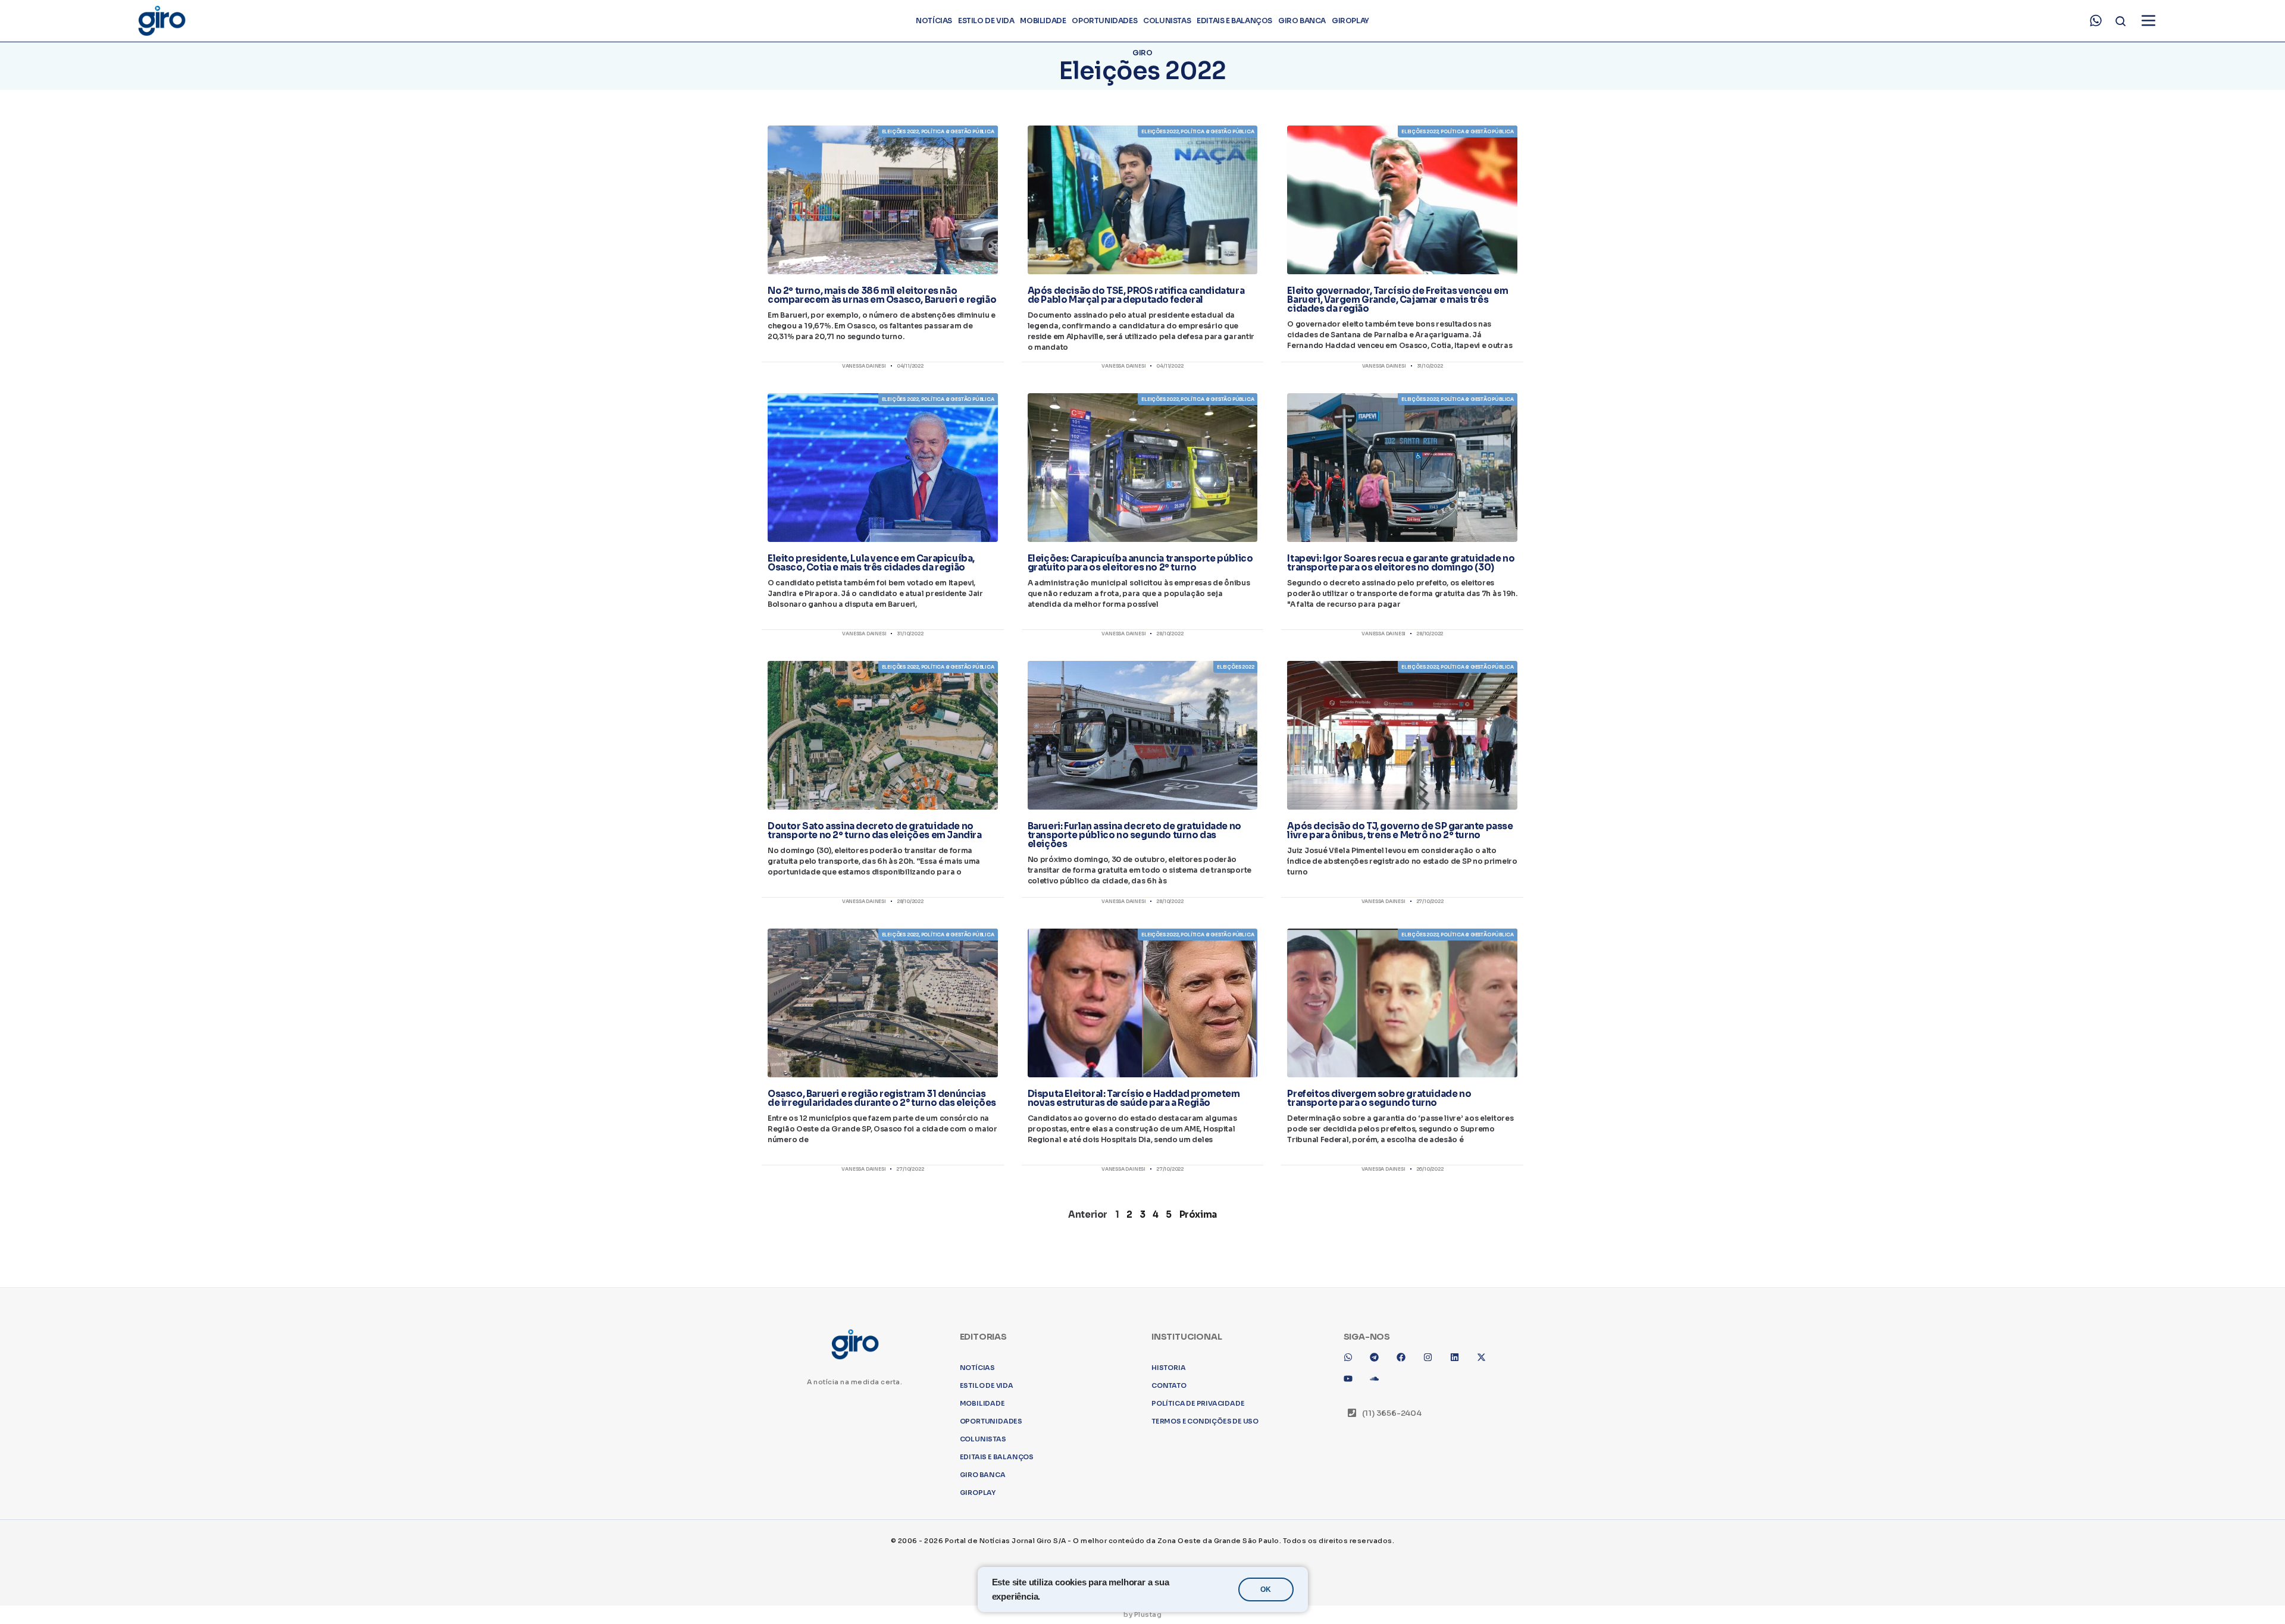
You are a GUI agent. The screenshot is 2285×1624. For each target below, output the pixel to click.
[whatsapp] (2096, 21)
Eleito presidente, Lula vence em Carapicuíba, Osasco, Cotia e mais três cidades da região (871, 563)
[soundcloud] (1379, 1550)
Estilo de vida (986, 21)
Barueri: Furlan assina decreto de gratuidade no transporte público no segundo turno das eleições (1134, 835)
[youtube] (1353, 1550)
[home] (161, 21)
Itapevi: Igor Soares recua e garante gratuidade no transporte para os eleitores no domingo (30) (1401, 563)
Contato (1169, 1552)
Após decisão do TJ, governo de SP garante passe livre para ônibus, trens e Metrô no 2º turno (1400, 830)
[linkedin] (1459, 1528)
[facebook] (1406, 1528)
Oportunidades (1104, 21)
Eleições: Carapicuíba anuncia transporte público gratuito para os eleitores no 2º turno (1140, 563)
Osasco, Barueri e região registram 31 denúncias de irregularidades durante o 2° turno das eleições (882, 1098)
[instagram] (1432, 1528)
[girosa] (1486, 1528)
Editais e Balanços (1234, 21)
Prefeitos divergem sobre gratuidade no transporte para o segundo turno (1379, 1098)
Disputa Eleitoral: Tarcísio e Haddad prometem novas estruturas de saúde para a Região (1134, 1098)
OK (1266, 1589)
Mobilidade (1043, 21)
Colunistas (1167, 21)
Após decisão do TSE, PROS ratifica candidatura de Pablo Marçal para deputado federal (1136, 295)
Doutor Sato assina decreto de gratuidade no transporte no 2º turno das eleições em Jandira (875, 830)
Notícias (934, 21)
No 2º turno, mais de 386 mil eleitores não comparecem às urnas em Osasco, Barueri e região (882, 295)
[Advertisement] (1142, 1353)
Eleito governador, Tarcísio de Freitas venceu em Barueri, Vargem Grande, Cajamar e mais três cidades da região (1397, 300)
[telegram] (1379, 1528)
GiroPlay (1350, 21)
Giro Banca (1302, 21)
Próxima (1198, 1214)
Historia (1168, 1534)
